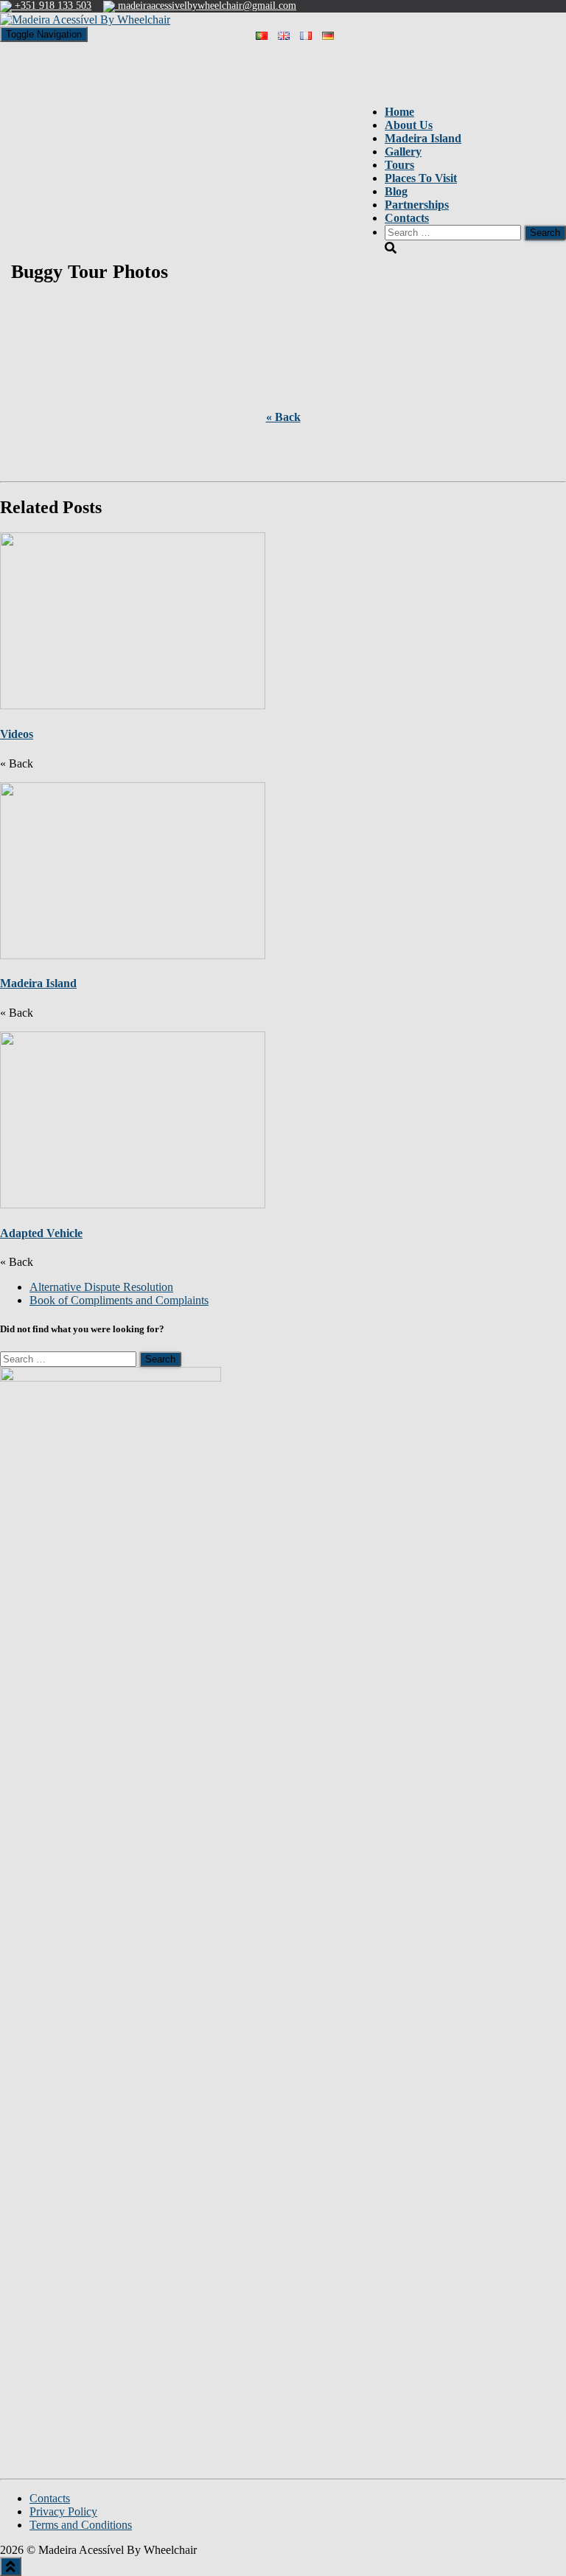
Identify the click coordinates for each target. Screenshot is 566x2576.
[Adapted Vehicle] (133, 1118)
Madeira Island (38, 983)
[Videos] (133, 620)
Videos (17, 734)
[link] (101, 1287)
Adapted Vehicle (41, 1233)
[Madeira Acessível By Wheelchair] (85, 19)
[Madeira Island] (133, 869)
